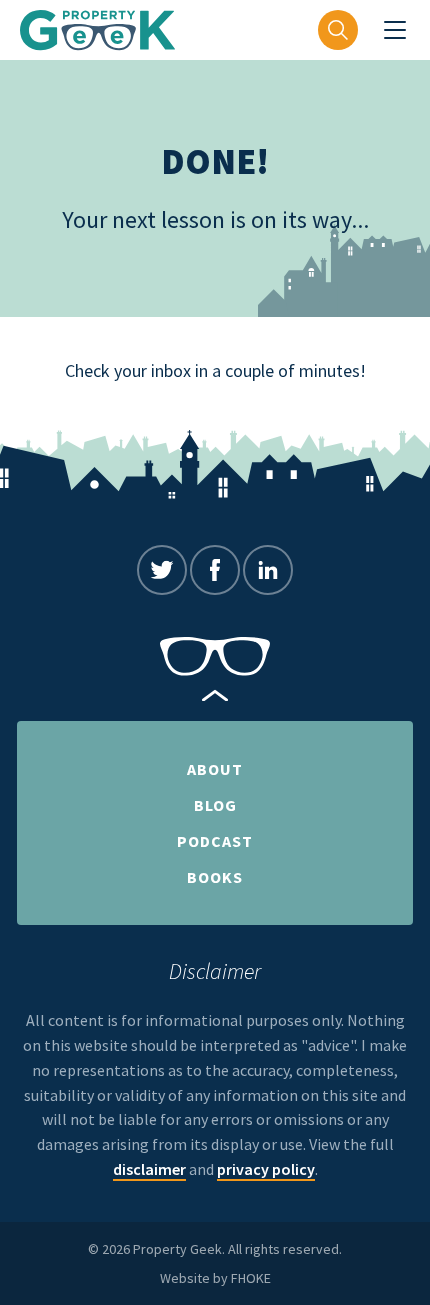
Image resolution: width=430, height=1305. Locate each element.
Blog (215, 805)
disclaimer (149, 1169)
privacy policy (266, 1169)
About (215, 769)
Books (215, 877)
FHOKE (251, 1278)
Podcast (215, 841)
